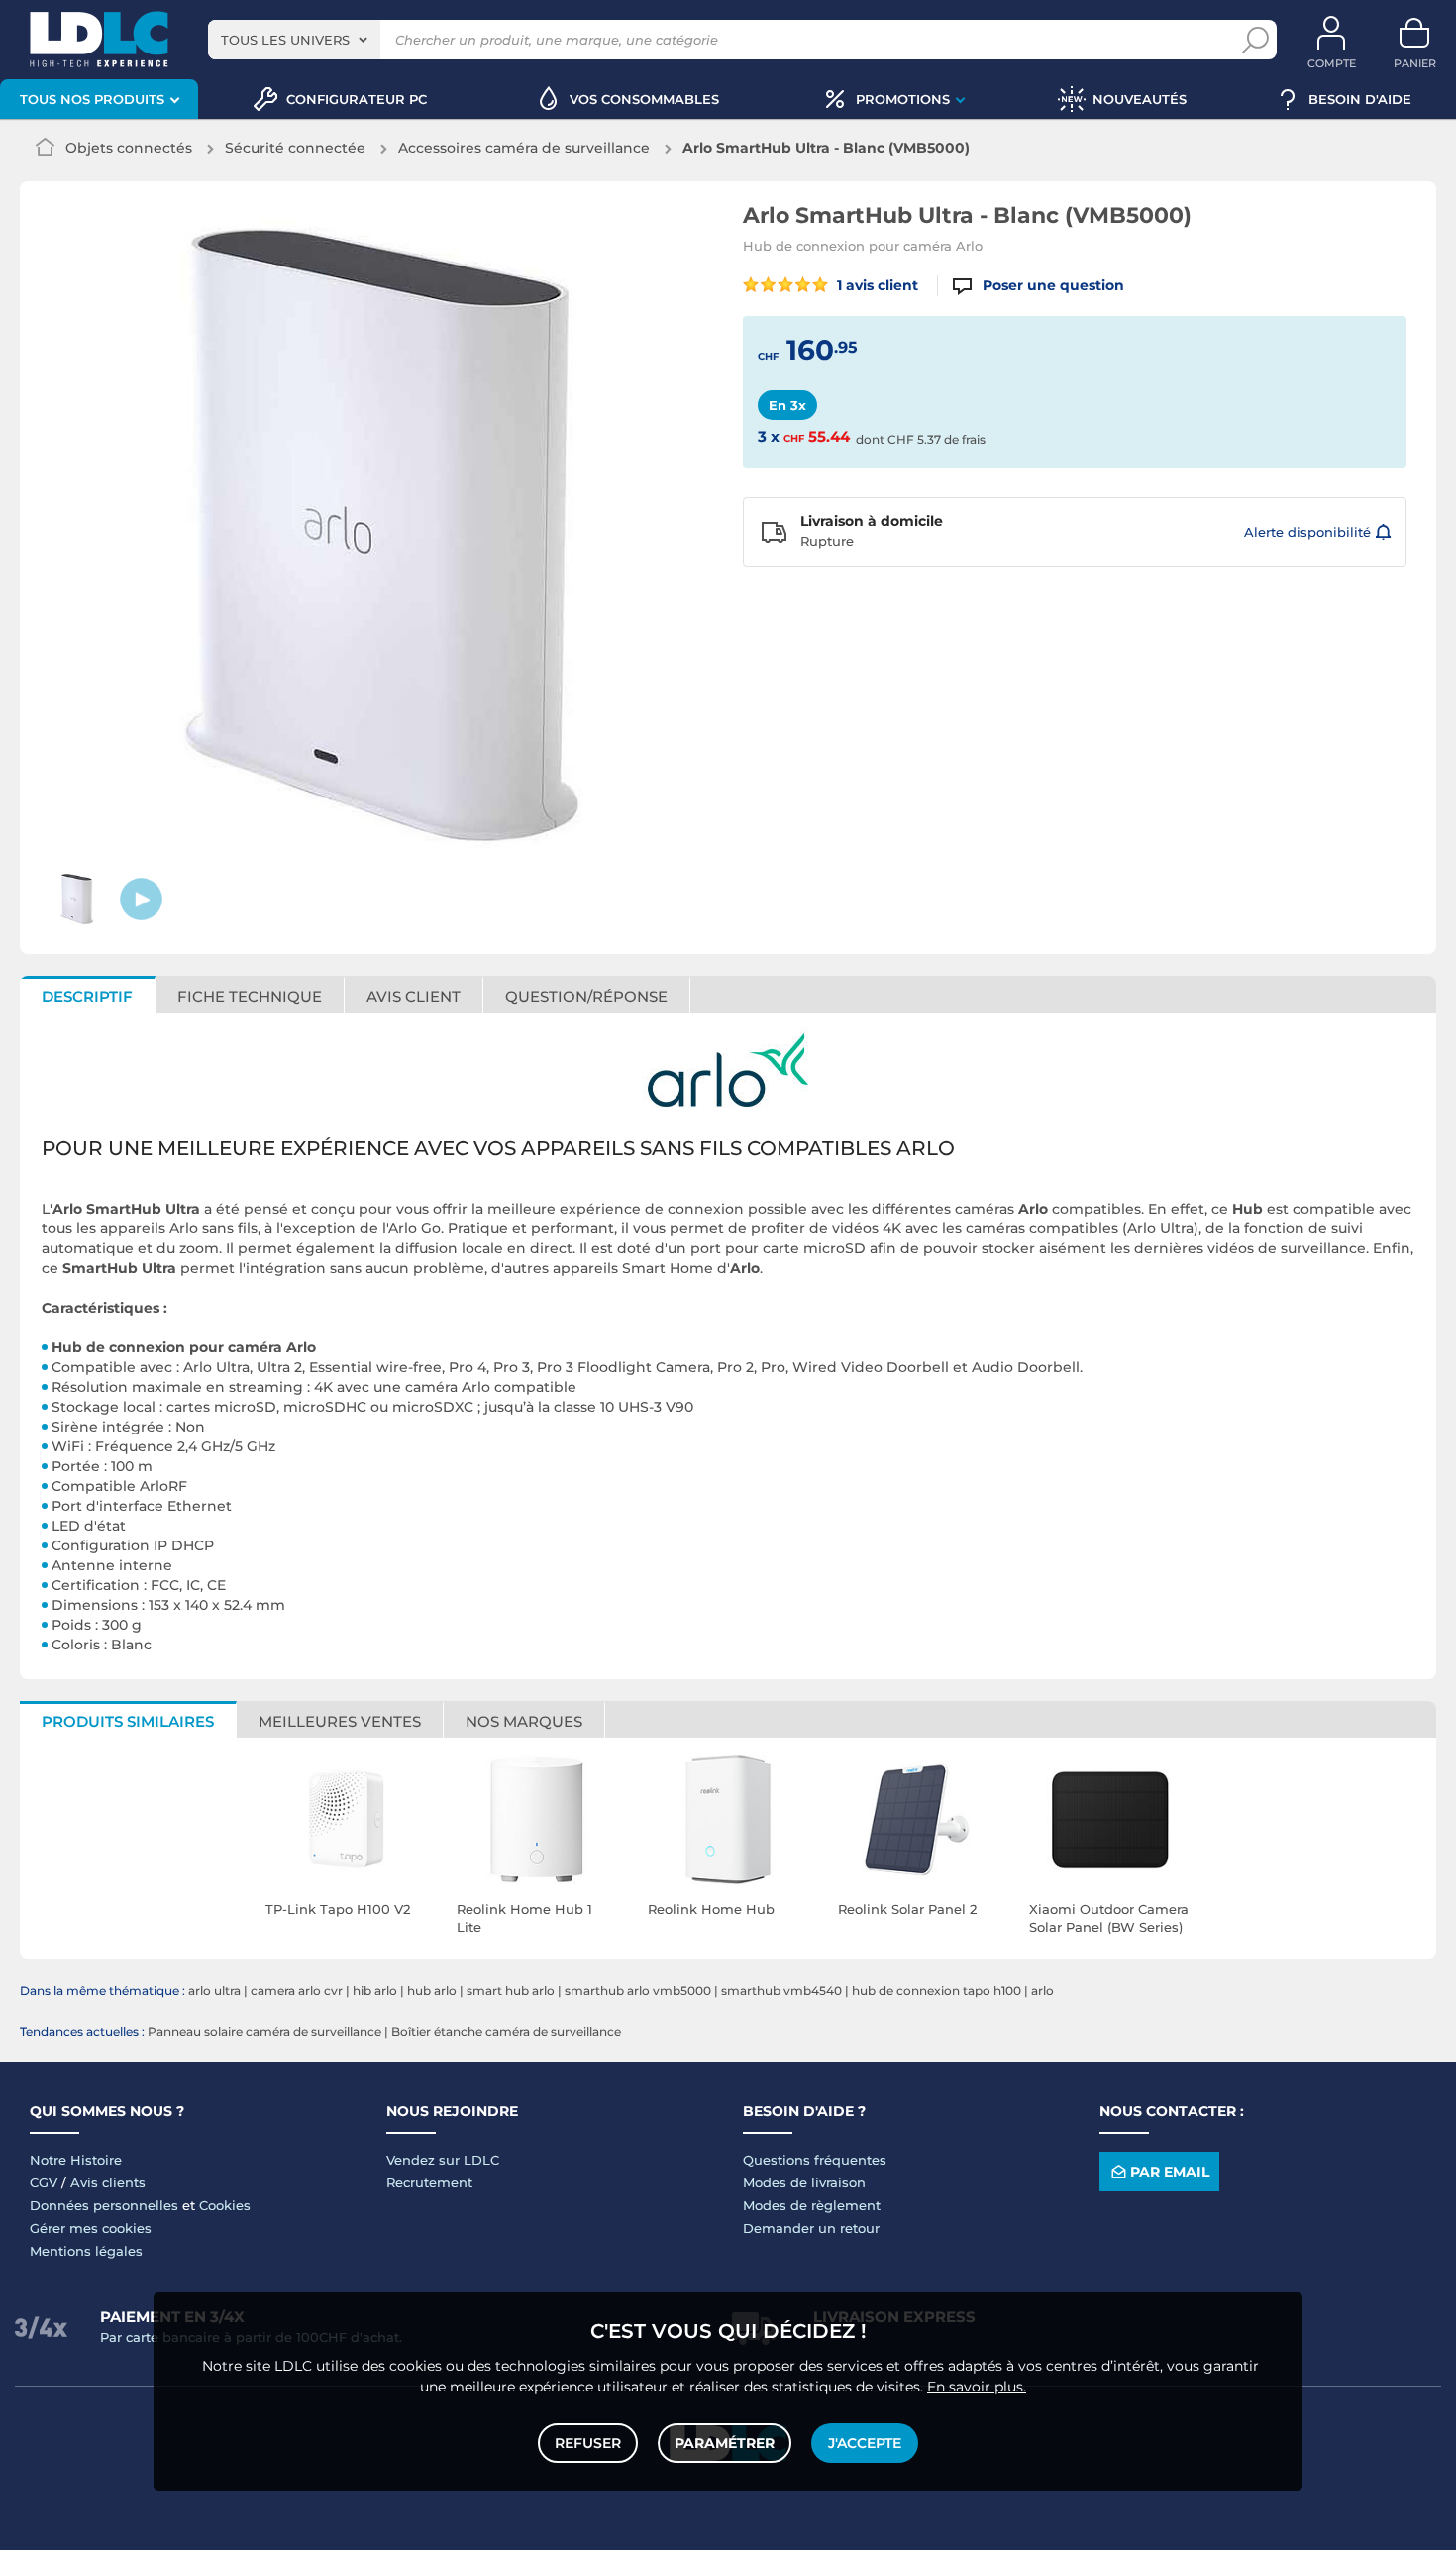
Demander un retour (811, 2228)
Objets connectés (129, 148)
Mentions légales (86, 2251)
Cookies (225, 2205)
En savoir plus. (977, 2387)
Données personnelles (104, 2205)
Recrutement (429, 2182)
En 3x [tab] (787, 405)
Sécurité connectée (295, 148)
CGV (44, 2182)
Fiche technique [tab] (250, 996)
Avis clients (108, 2182)
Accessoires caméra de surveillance (524, 148)
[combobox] (294, 40)
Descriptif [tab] (87, 996)
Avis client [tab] (414, 996)
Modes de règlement (812, 2205)
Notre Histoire (76, 2160)
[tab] (587, 995)
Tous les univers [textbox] (285, 40)
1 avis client (876, 285)
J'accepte (865, 2443)
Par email (1170, 2172)
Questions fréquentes (815, 2160)
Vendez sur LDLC (443, 2160)
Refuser (588, 2443)
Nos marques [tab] (524, 1721)
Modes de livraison (804, 2182)
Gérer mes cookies (91, 2228)
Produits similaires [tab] (128, 1721)
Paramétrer (725, 2443)
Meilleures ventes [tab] (340, 1721)
